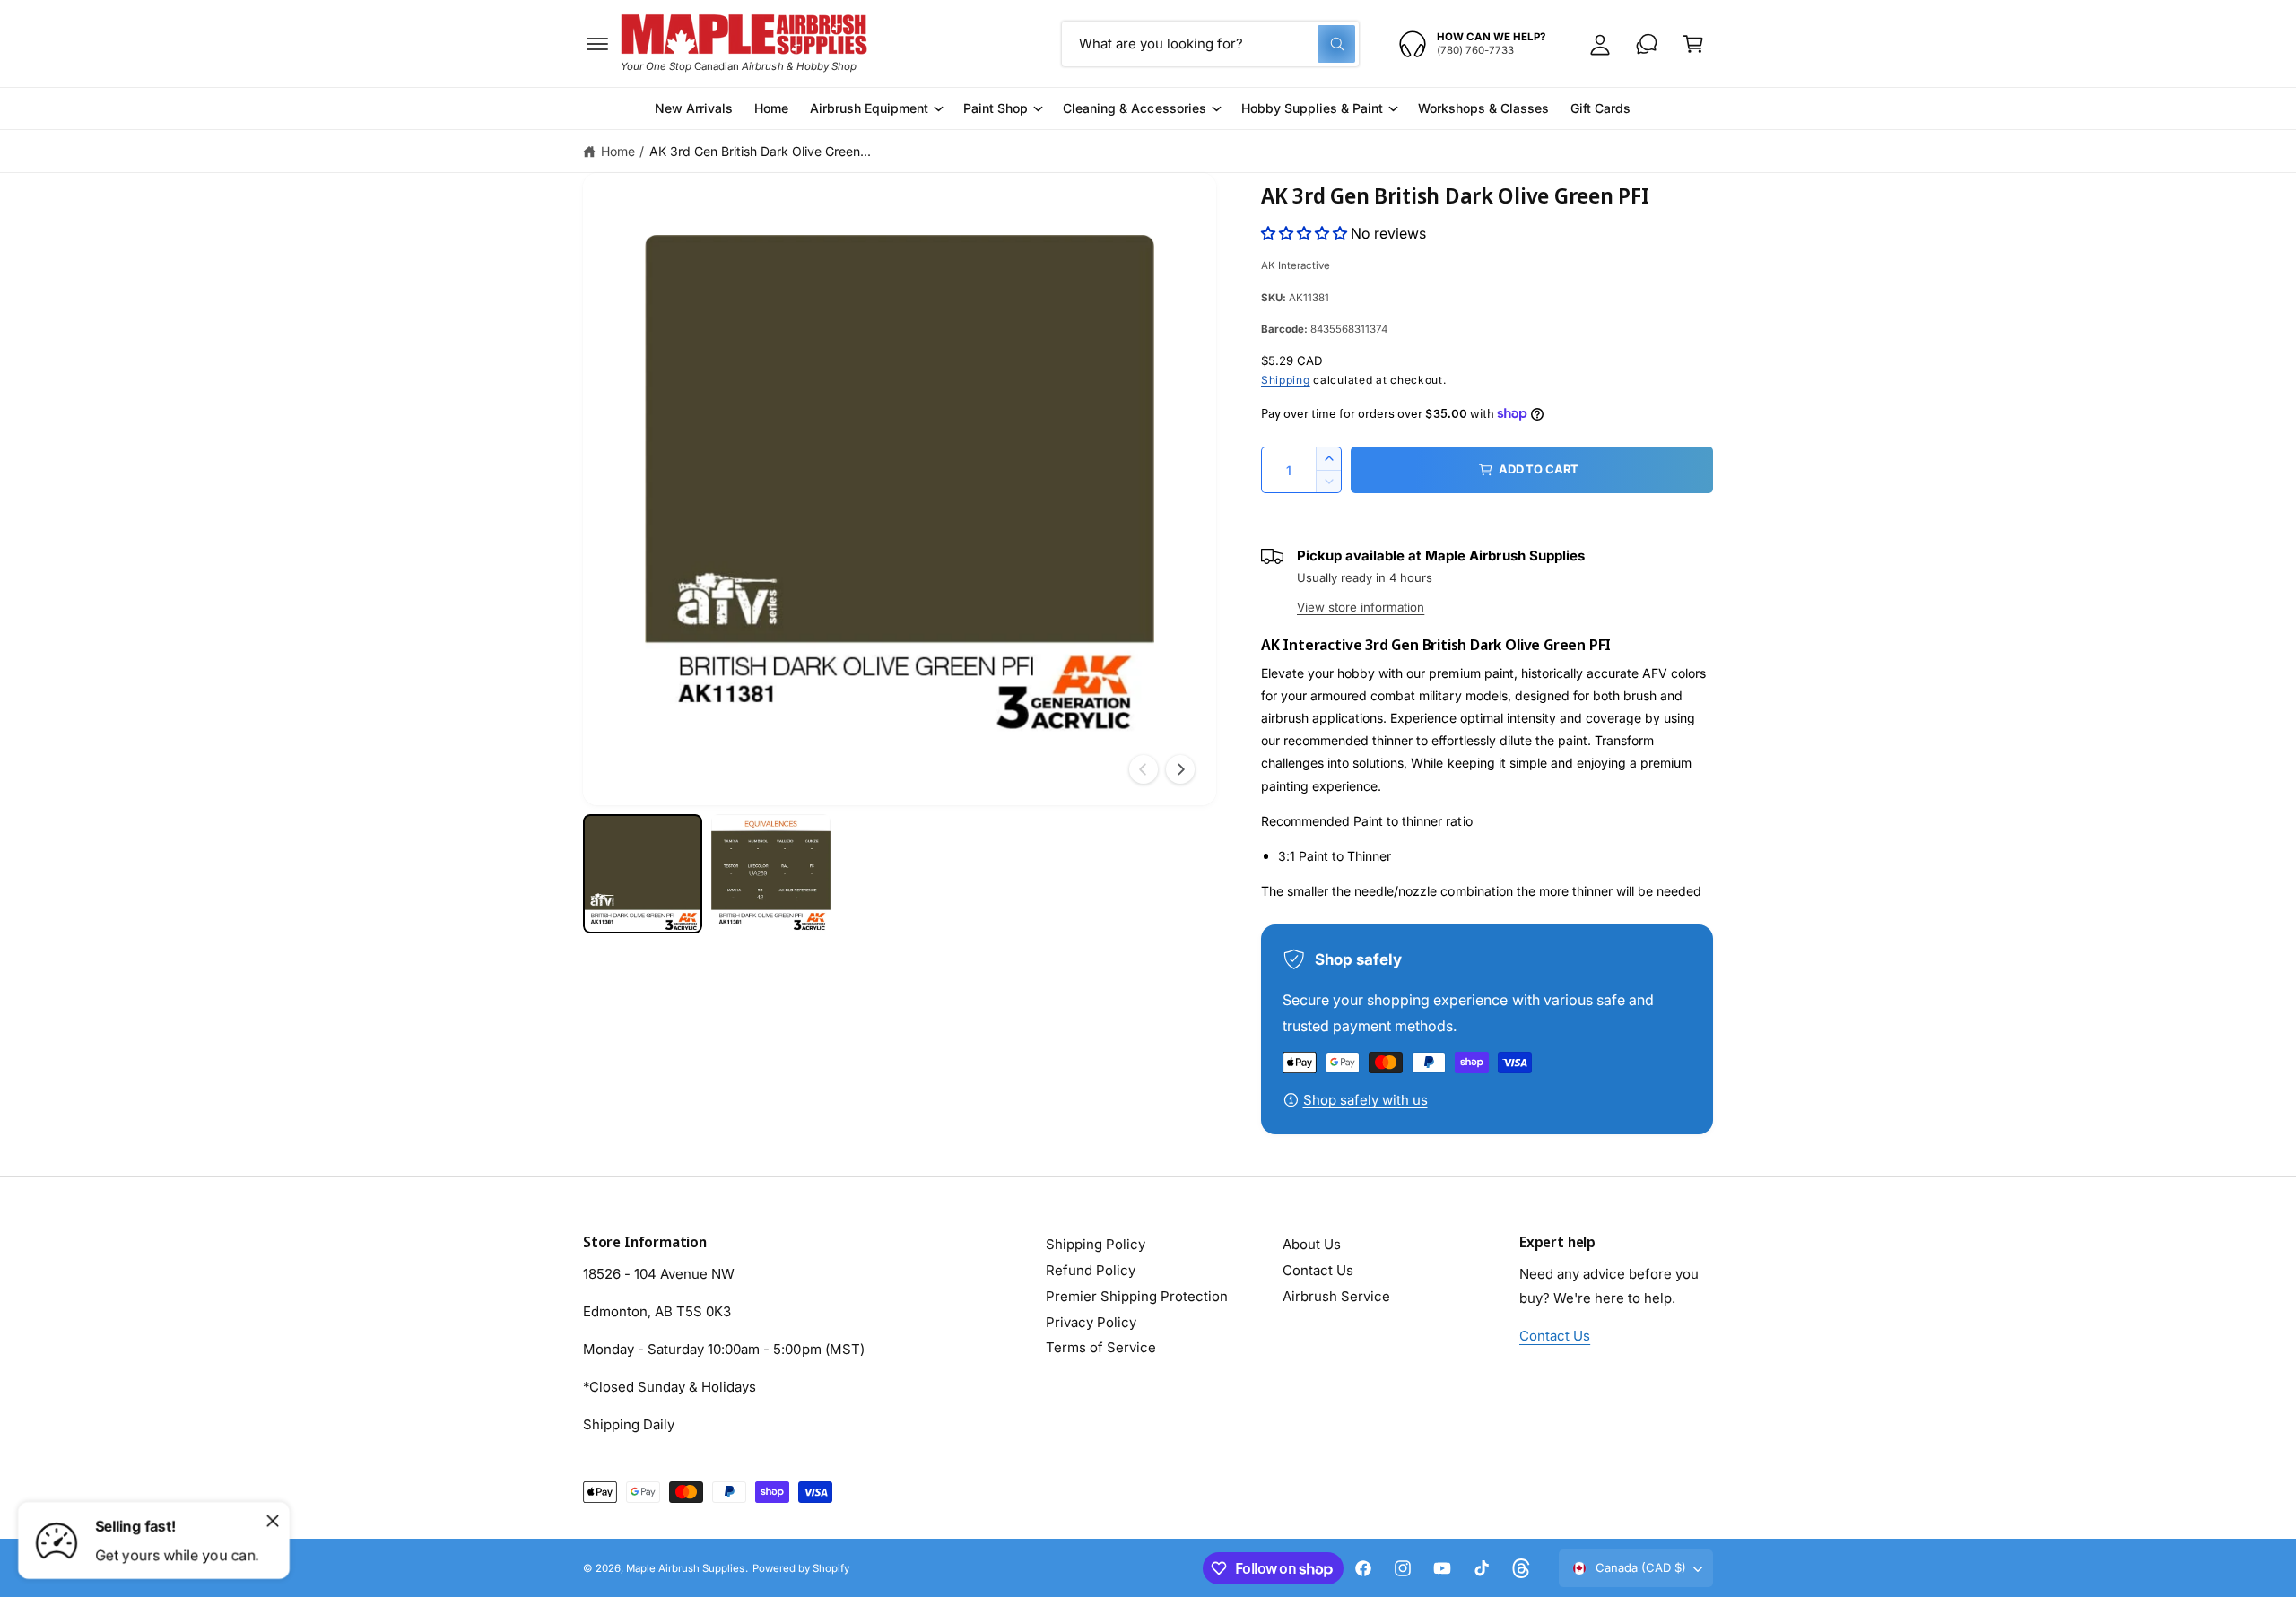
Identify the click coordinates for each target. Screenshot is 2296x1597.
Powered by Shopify (801, 1568)
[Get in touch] (1647, 44)
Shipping (1286, 380)
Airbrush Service (1336, 1296)
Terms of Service (1101, 1347)
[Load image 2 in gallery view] (771, 874)
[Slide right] (1180, 769)
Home (618, 151)
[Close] (273, 1521)
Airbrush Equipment (869, 108)
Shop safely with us (1365, 1100)
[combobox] (1210, 44)
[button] (597, 44)
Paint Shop (996, 108)
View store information (1361, 607)
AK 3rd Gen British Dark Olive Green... (761, 151)
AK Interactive (1296, 265)
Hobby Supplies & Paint (1312, 108)
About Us (1312, 1244)
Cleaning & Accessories (1134, 108)
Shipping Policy (1096, 1244)
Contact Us (1318, 1270)
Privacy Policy (1091, 1322)
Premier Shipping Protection (1137, 1296)
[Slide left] (1144, 769)
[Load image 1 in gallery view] (643, 874)
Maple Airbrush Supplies (685, 1568)
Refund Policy (1091, 1270)
